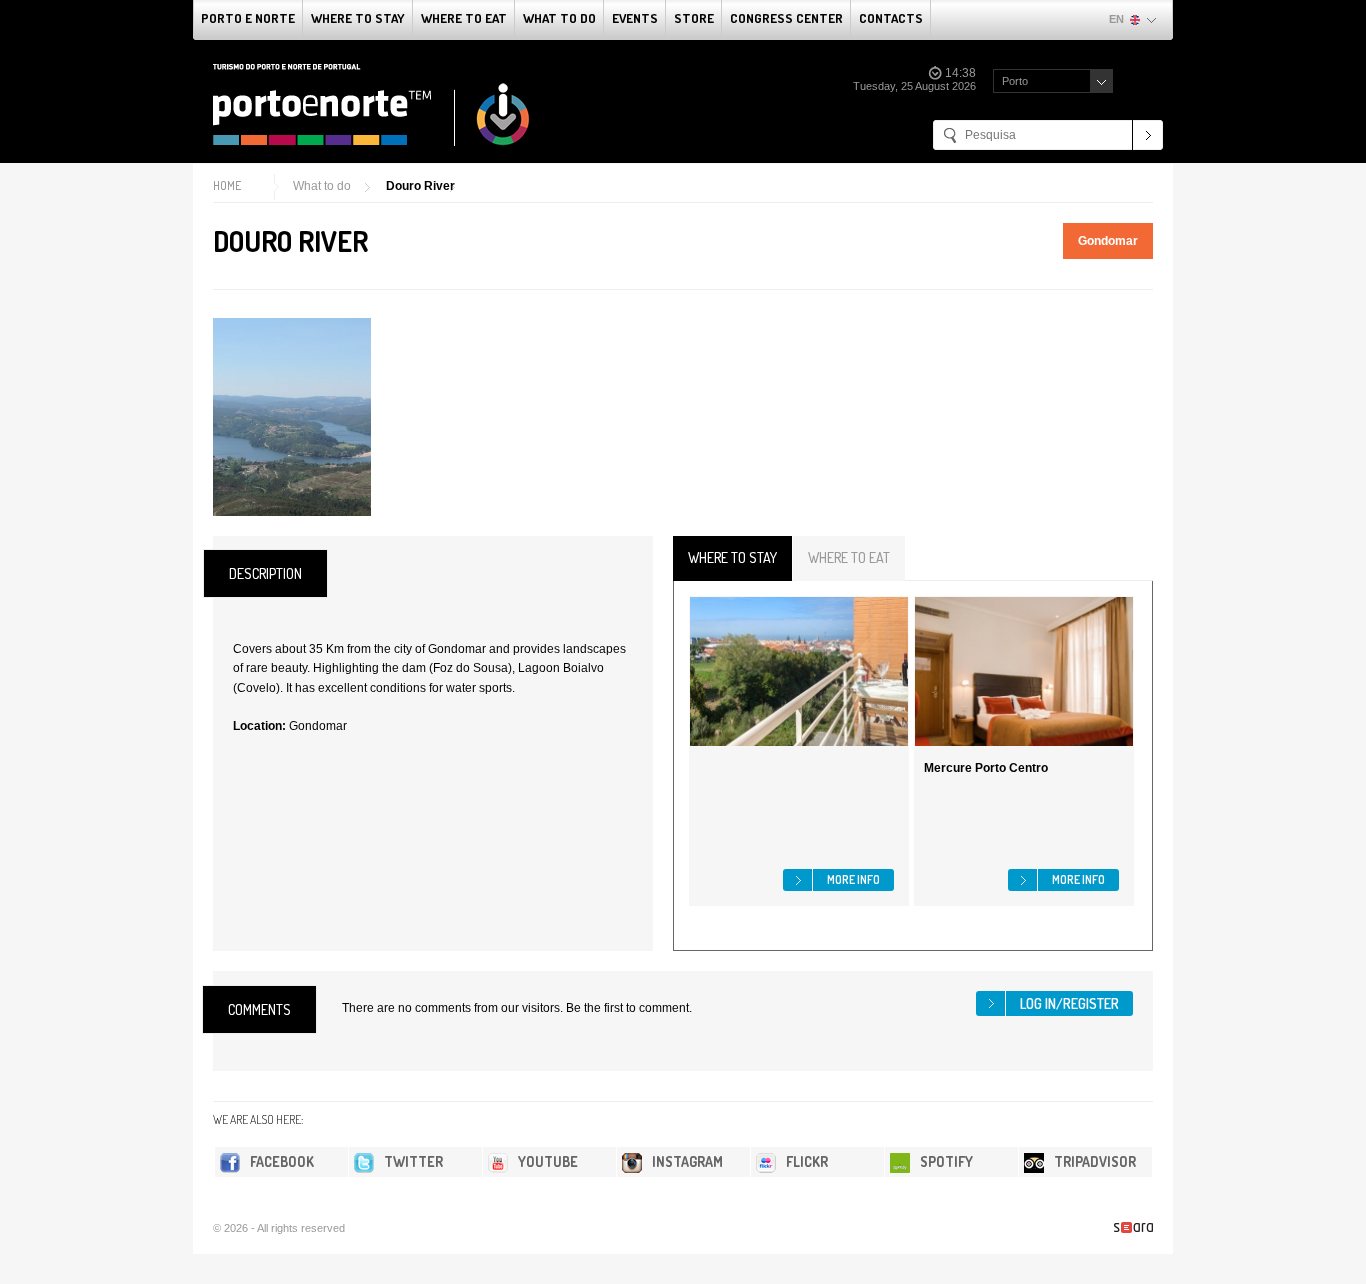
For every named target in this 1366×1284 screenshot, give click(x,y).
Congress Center (786, 18)
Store (694, 18)
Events (635, 18)
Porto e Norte (248, 18)
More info (853, 879)
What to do (559, 18)
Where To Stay (358, 18)
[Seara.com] (1133, 1227)
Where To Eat (464, 18)
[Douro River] (292, 417)
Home (227, 185)
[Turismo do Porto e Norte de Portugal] (372, 105)
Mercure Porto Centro (986, 768)
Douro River (420, 186)
